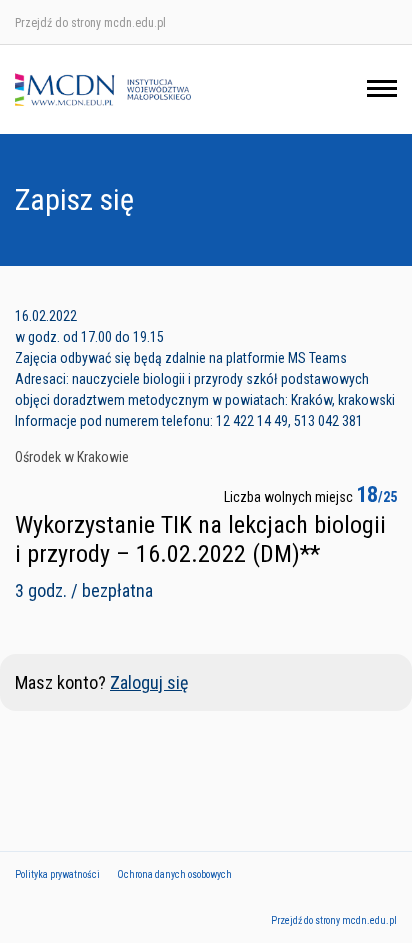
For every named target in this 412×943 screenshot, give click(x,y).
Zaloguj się (149, 682)
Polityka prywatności (57, 874)
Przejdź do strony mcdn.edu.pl (90, 23)
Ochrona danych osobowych (174, 874)
